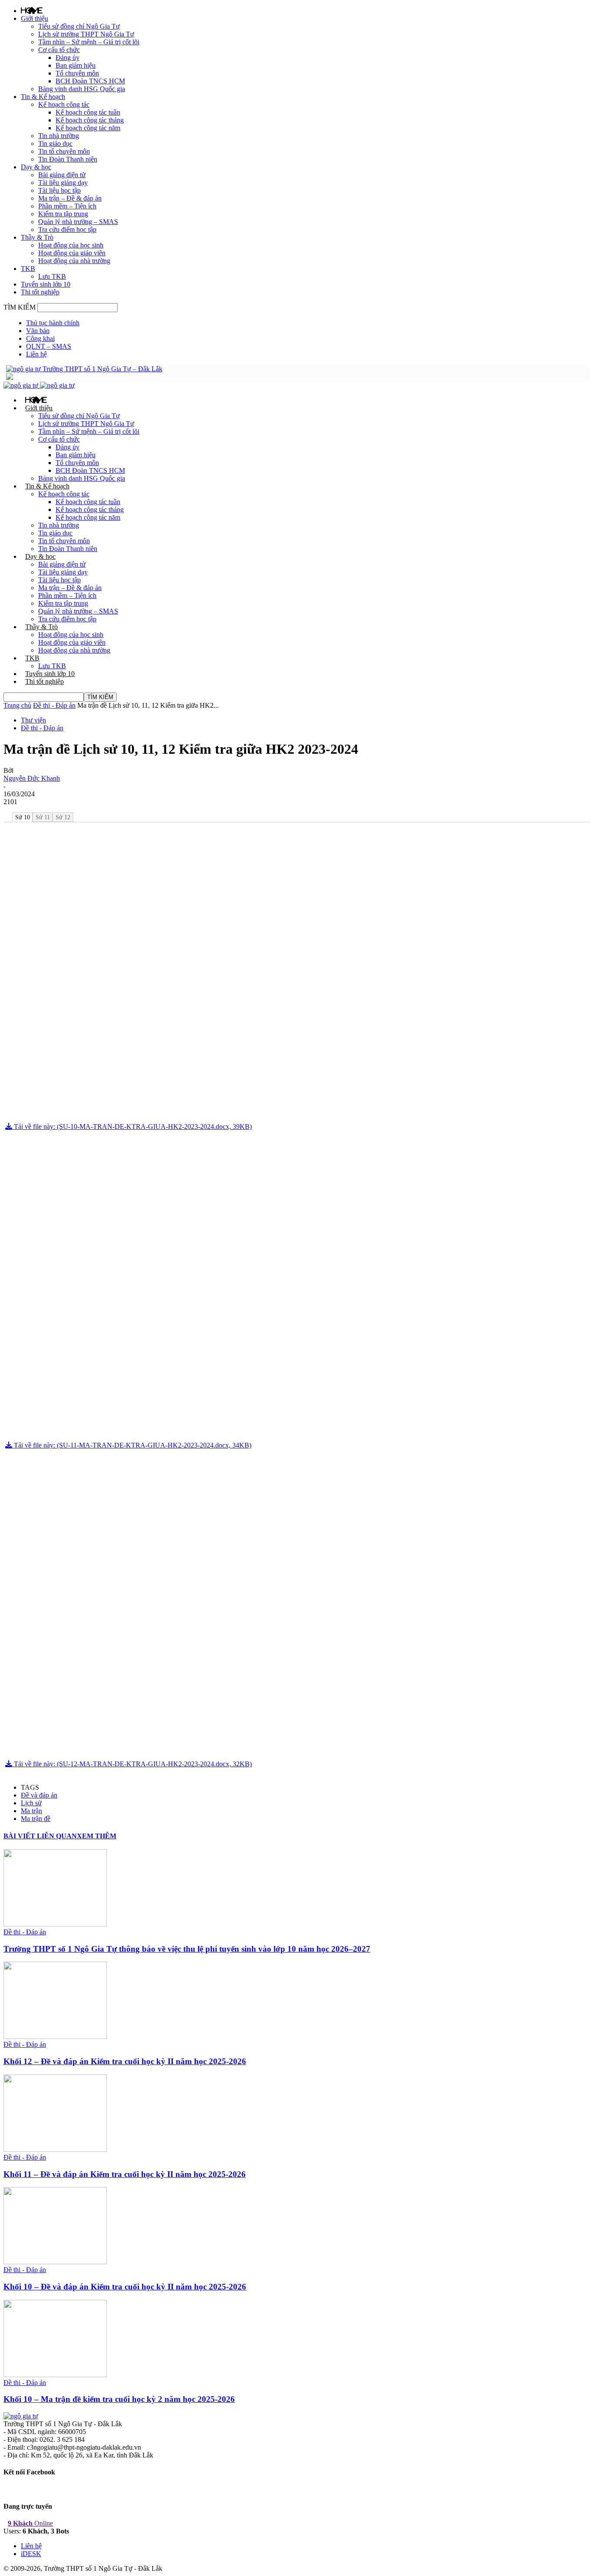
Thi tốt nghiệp (40, 292)
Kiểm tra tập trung (63, 214)
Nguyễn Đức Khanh (32, 778)
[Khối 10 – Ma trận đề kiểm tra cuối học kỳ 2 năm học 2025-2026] (55, 2375)
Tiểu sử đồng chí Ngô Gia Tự (79, 26)
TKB (28, 269)
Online (30, 2523)
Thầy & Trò (37, 237)
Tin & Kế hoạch (43, 97)
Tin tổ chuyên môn (64, 151)
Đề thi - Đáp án (54, 705)
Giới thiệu (35, 18)
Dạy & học (36, 167)
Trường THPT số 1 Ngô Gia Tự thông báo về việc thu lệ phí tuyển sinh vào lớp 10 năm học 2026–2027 (187, 1949)
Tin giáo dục (55, 143)
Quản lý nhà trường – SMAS (78, 222)
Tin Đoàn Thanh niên (68, 159)
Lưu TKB (52, 276)
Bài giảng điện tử (62, 175)
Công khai (40, 338)
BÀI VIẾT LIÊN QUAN (40, 1836)
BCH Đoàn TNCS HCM (90, 81)
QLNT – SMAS (49, 346)
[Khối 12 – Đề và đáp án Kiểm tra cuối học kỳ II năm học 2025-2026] (55, 2037)
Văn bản (38, 331)
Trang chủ (17, 705)
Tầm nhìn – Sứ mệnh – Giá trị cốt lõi (89, 42)
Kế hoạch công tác (64, 104)
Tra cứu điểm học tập (67, 229)
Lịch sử (31, 1803)
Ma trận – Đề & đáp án (70, 198)
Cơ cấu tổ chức (59, 50)
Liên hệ (36, 354)
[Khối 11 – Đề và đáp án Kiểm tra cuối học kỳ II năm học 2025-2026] (55, 2149)
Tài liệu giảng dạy (63, 183)
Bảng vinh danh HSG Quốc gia (82, 89)
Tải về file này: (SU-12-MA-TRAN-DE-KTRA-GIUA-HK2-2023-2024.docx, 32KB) (132, 1764)
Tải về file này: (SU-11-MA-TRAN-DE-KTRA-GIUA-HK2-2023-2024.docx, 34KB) (132, 1445)
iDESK (31, 2554)
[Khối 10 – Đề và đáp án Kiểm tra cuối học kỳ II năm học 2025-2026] (55, 2262)
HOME (32, 10)
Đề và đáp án (39, 1795)
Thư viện (33, 720)
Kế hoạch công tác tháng (90, 120)
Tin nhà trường (59, 136)
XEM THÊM (97, 1836)
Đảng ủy (68, 58)
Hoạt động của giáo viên (72, 253)
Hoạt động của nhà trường (74, 261)
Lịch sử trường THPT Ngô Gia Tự (86, 34)
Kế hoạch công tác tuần (88, 112)
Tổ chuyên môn (77, 73)
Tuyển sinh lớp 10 (46, 284)
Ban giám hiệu (76, 65)
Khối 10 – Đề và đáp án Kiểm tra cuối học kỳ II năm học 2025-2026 (125, 2287)
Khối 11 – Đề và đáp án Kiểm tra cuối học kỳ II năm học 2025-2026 (125, 2174)
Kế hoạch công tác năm (88, 128)
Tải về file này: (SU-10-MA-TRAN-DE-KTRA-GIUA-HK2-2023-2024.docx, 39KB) (132, 1126)
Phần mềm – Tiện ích (67, 206)
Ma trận (31, 1811)
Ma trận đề (36, 1819)
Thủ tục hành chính (53, 323)
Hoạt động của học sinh (71, 245)
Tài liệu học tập (59, 190)
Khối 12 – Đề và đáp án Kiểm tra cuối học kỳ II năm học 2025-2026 (125, 2061)
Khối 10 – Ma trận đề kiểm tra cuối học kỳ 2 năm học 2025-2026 (119, 2399)
